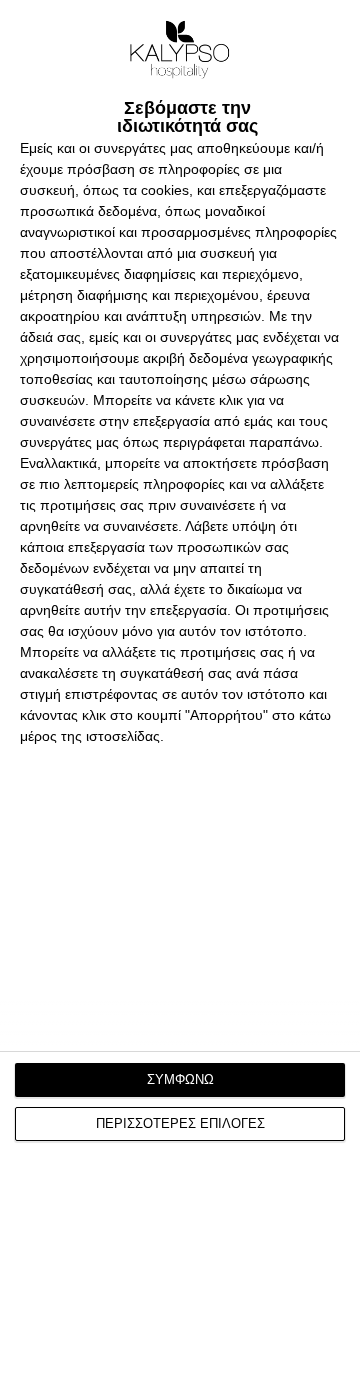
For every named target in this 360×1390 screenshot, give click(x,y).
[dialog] (180, 695)
